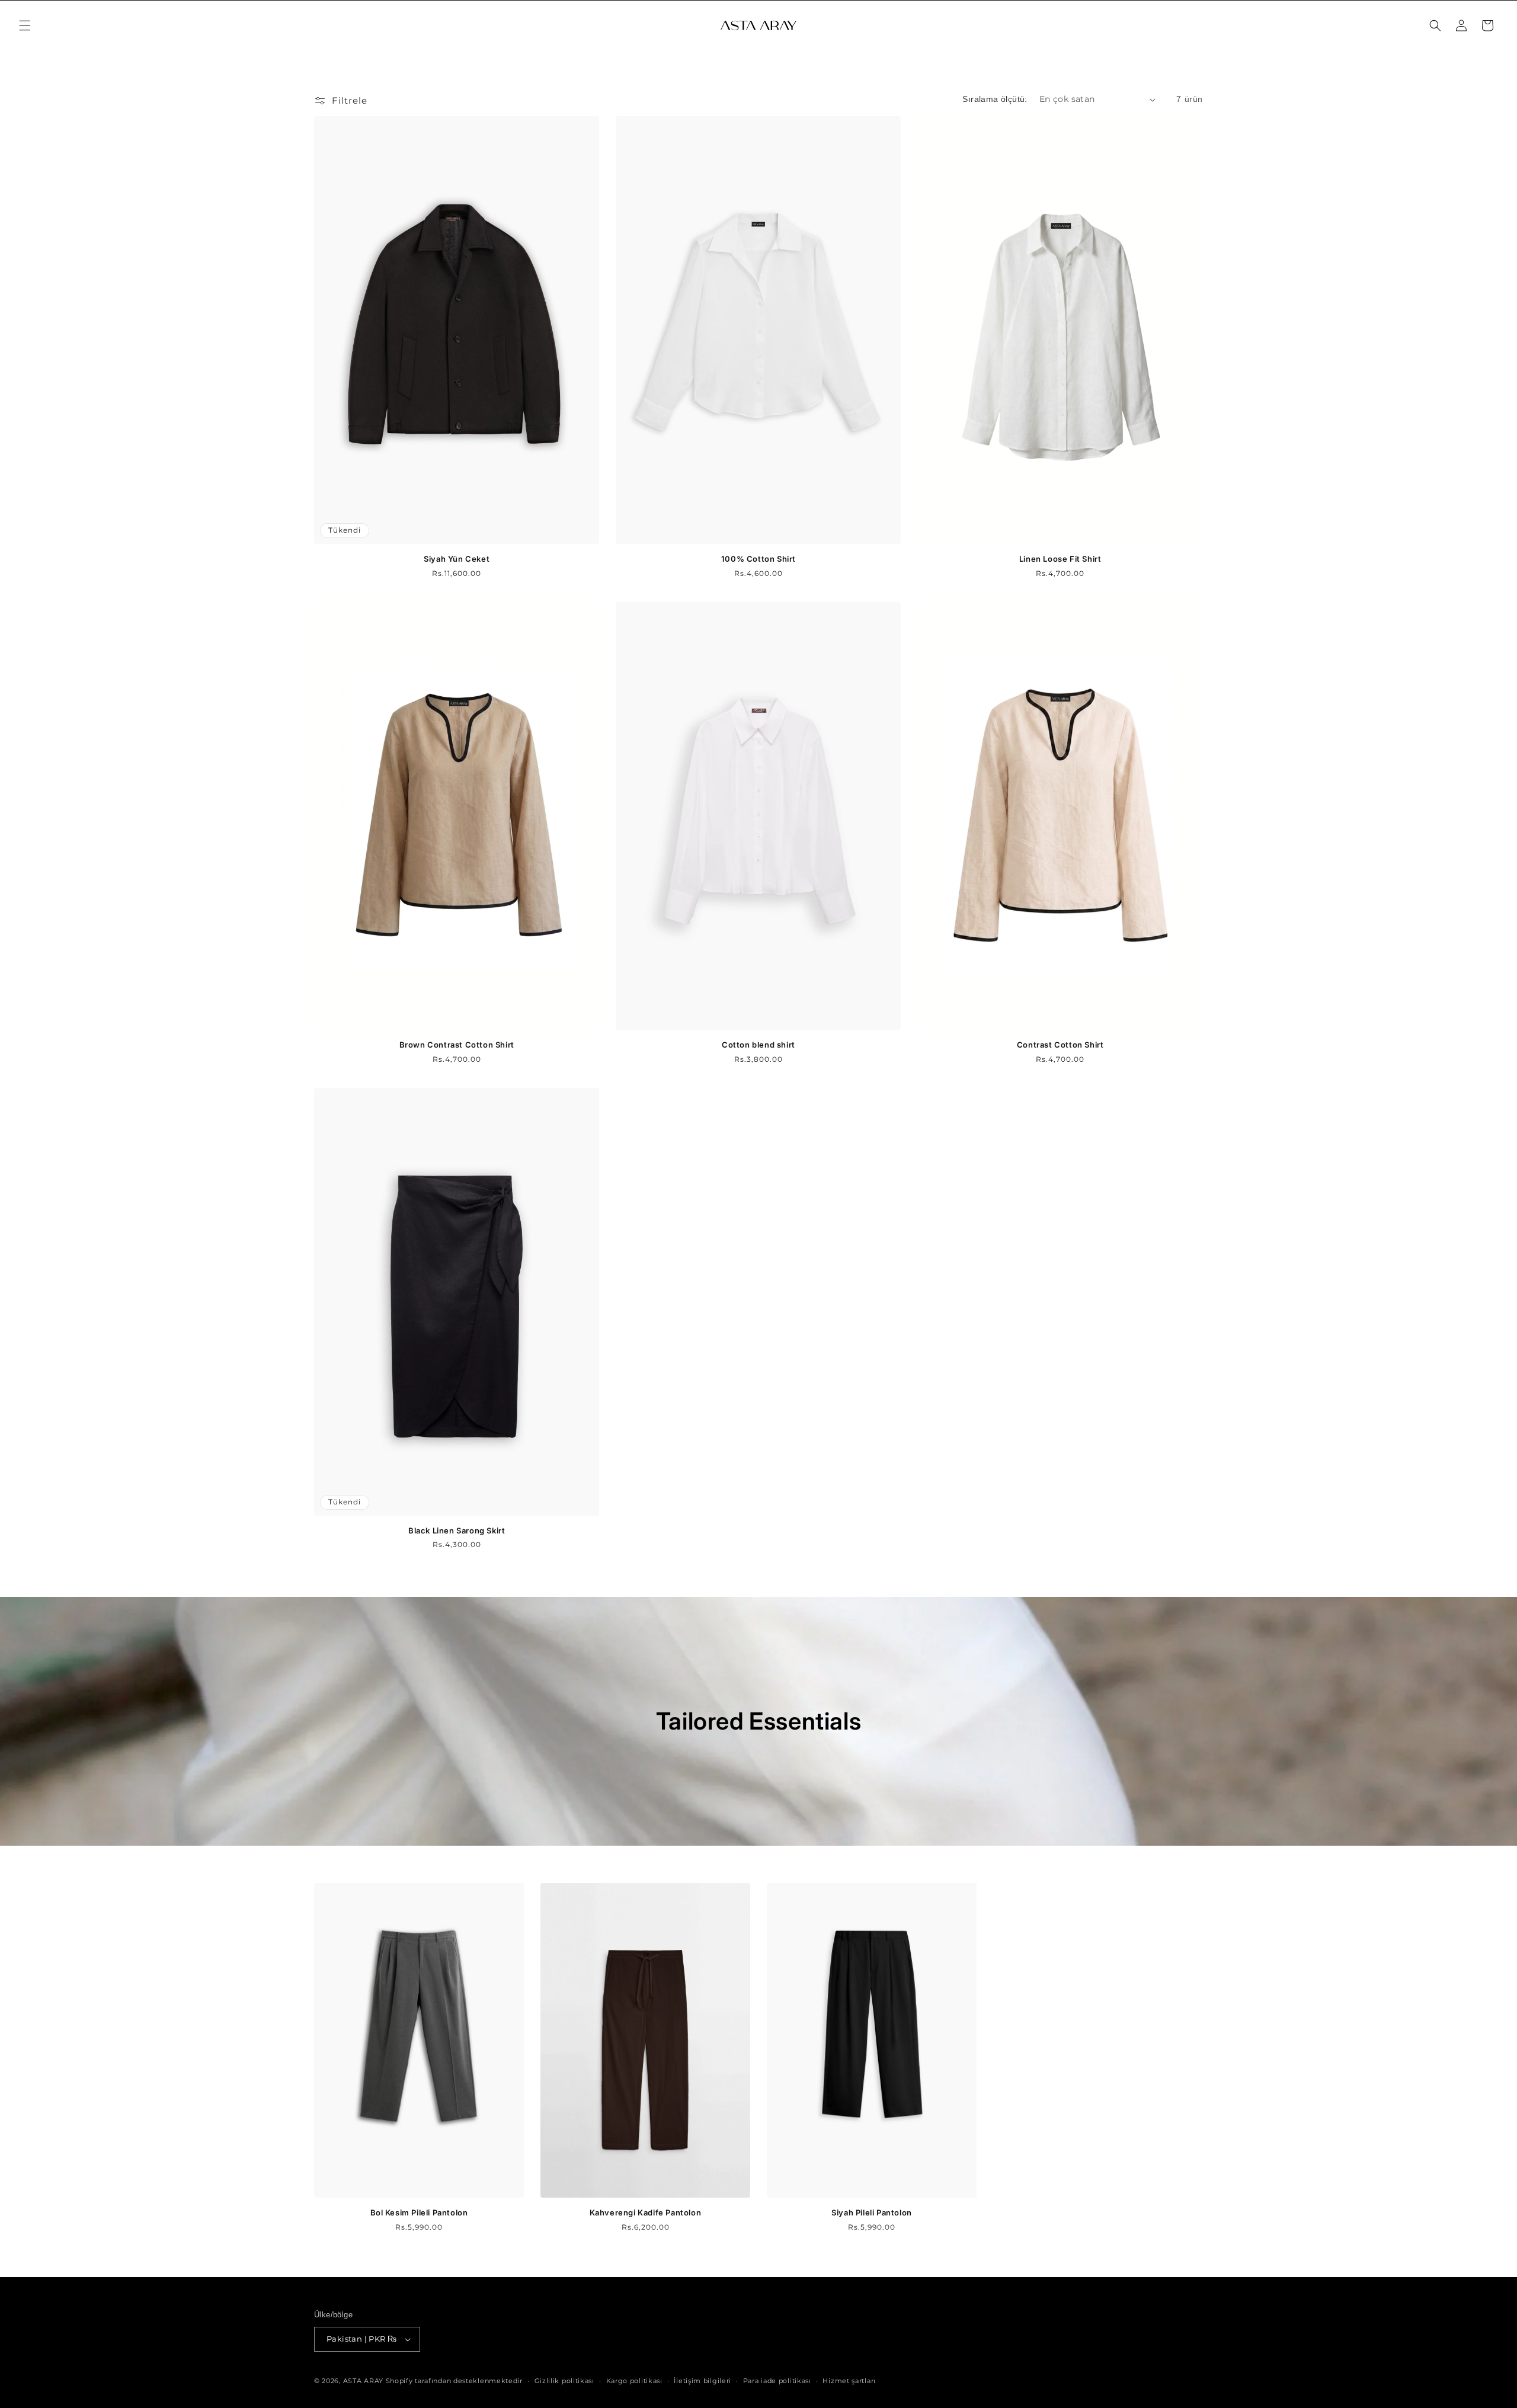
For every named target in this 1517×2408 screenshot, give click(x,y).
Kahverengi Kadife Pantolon (646, 2212)
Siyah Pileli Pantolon (872, 2212)
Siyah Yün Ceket (457, 559)
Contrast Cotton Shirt (1060, 1045)
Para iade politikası (777, 2381)
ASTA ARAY (363, 2381)
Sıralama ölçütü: (995, 99)
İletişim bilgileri (703, 2381)
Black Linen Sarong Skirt (457, 1530)
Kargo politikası (634, 2381)
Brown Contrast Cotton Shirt (457, 1045)
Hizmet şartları (849, 2381)
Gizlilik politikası (564, 2381)
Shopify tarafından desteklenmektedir (454, 2381)
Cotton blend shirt (758, 1045)
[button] (25, 25)
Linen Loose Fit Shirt (1060, 559)
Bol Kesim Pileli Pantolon (419, 2212)
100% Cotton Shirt (758, 559)
